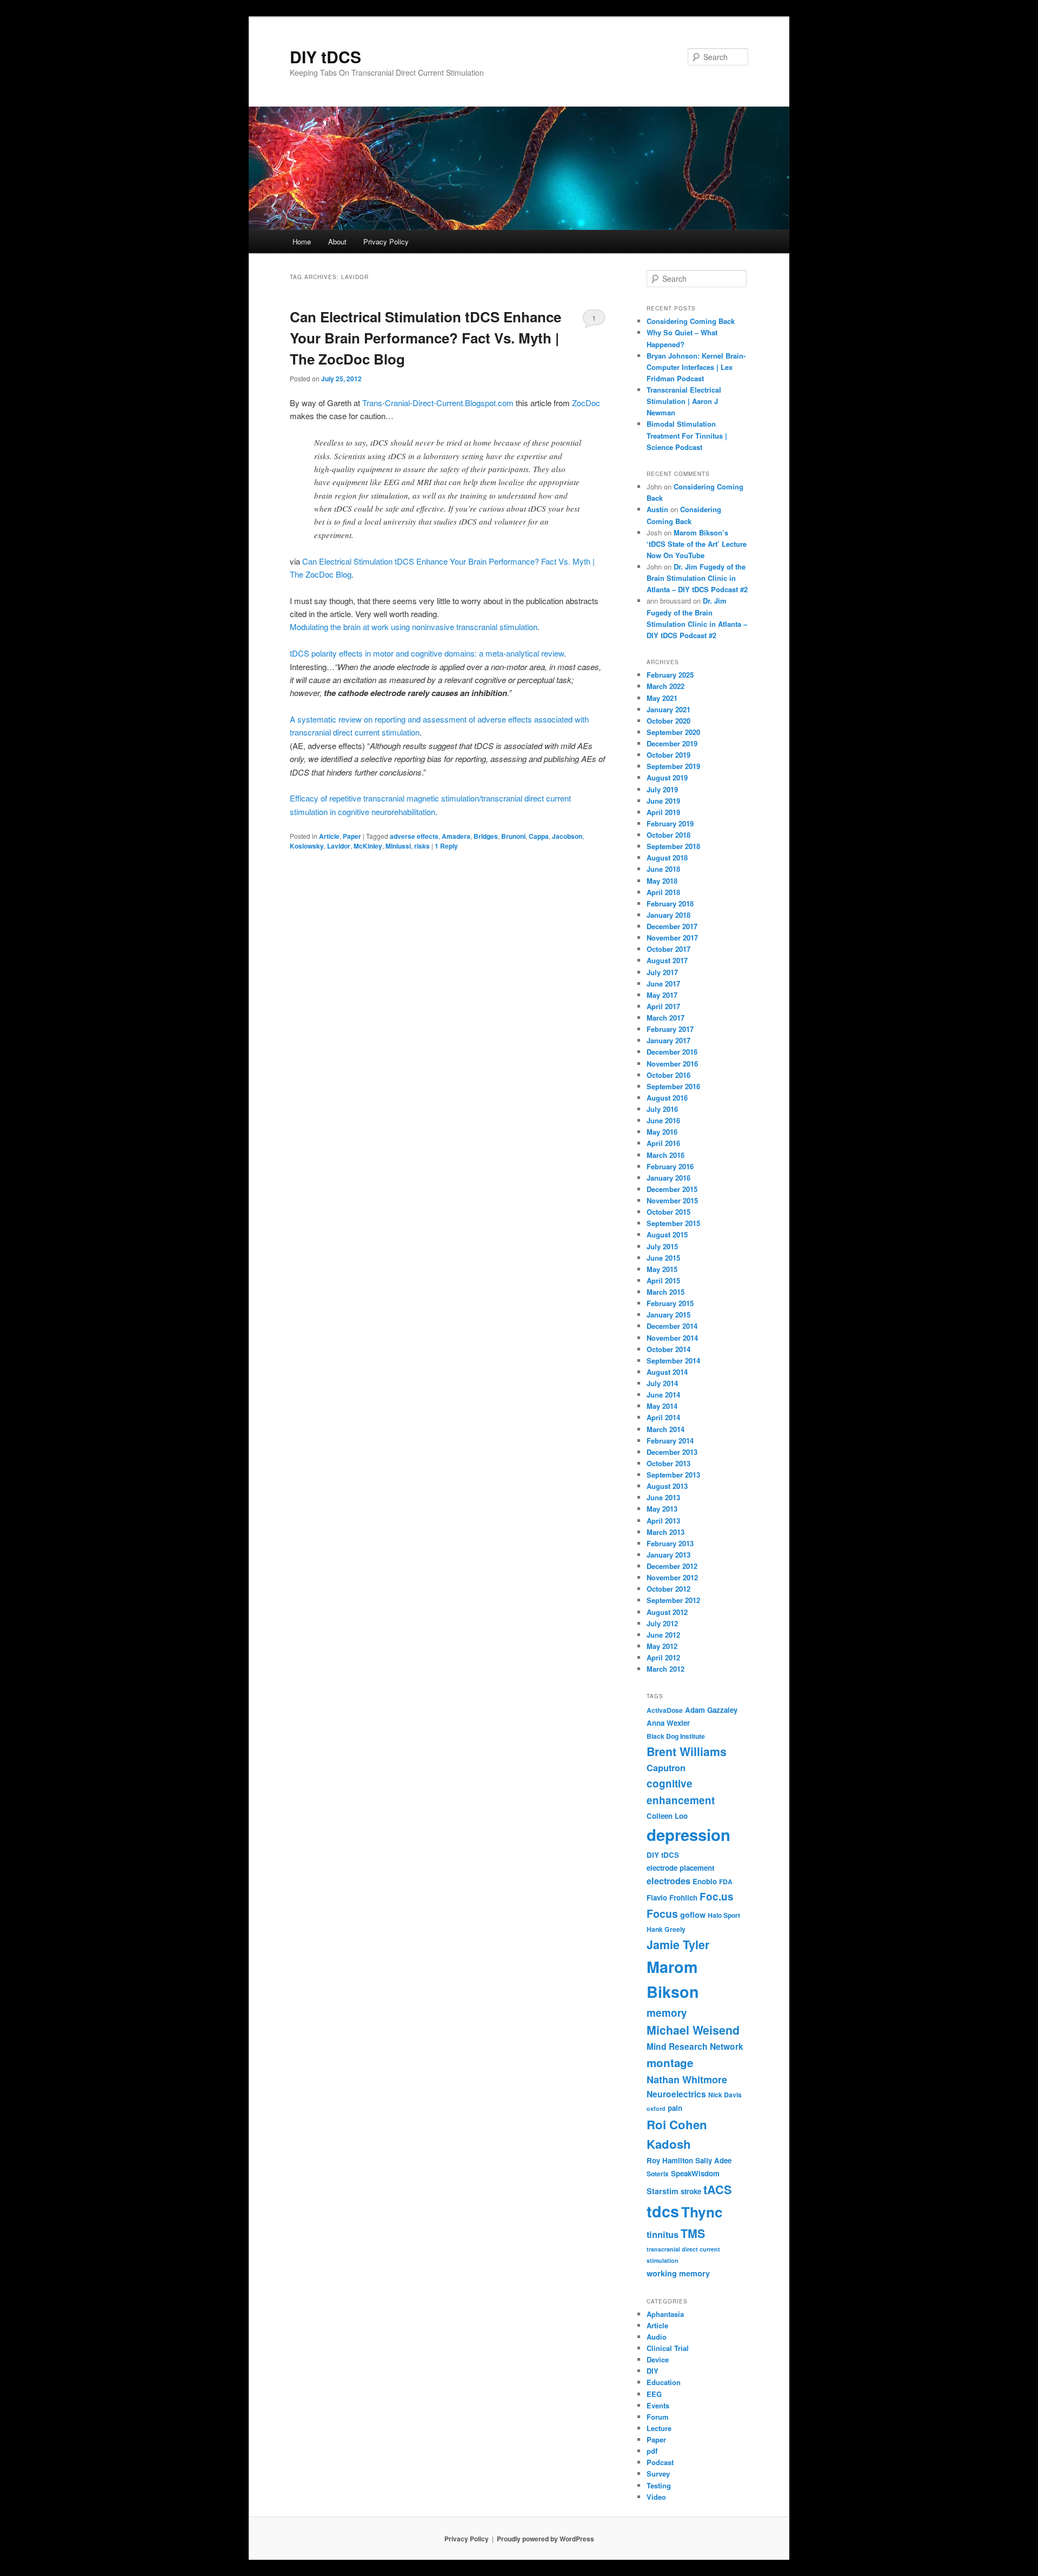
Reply (446, 846)
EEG (654, 2394)
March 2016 (666, 1155)
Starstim (663, 2191)
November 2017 (672, 938)
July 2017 (662, 972)
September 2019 (673, 766)
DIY (653, 2371)
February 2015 (670, 1303)
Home (302, 241)
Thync (702, 2212)
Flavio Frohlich (672, 1898)
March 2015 (666, 1292)
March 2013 (666, 1532)
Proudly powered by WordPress (545, 2539)
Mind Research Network (695, 2047)
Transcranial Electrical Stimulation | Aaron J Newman (684, 401)
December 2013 (672, 1452)
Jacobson (567, 836)
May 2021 (662, 698)
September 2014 (673, 1360)
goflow (693, 1915)
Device (658, 2359)
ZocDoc (586, 403)
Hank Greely (666, 1929)
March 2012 (666, 1669)
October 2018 (668, 835)
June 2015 (663, 1258)
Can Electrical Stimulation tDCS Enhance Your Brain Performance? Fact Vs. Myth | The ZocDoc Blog (425, 338)
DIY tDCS (325, 57)
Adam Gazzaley (711, 1710)
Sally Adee (713, 2160)
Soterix (658, 2174)
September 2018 (673, 846)
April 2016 (663, 1143)
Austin (657, 509)
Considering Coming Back (691, 321)
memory (667, 2013)
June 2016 (663, 1120)
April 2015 (663, 1280)
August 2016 (667, 1098)
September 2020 (673, 732)
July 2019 (662, 789)
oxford (656, 2108)
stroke (691, 2191)
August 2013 (667, 1486)
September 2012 (673, 1600)
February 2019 (670, 823)
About (337, 241)
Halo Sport (724, 1915)
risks (422, 846)
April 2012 (663, 1657)
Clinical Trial (668, 2348)
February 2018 (670, 903)
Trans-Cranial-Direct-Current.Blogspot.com (438, 403)
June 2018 (663, 869)
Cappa (539, 836)
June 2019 (663, 801)
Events (658, 2405)
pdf (652, 2451)
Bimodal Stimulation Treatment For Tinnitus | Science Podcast (687, 435)
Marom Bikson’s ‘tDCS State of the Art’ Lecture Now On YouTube (697, 544)
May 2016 (662, 1132)
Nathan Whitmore (687, 2080)
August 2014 (667, 1372)
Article (329, 836)
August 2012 (667, 1612)
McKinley (368, 846)
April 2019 (663, 812)
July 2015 (662, 1246)
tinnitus (663, 2234)
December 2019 (672, 743)
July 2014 (662, 1383)
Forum (658, 2417)
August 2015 (667, 1234)
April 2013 (663, 1521)
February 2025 (670, 675)
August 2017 (667, 960)
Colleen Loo (667, 1816)
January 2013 (668, 1555)
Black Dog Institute (676, 1736)
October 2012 (668, 1589)
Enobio (705, 1881)
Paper (352, 836)
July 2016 (662, 1109)
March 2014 (666, 1429)
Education (664, 2382)
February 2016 (670, 1166)
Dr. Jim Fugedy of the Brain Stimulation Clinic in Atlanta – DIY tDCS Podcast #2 (697, 578)
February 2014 (670, 1441)
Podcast (660, 2462)
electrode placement (680, 1868)
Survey (658, 2474)
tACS (718, 2190)
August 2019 (667, 777)
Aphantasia (665, 2314)
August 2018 (667, 857)
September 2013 (673, 1475)
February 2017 (670, 1029)
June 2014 (663, 1395)
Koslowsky (307, 846)
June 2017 (663, 984)
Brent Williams (687, 1751)
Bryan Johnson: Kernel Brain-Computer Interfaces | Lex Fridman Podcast (696, 367)
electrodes (668, 1881)
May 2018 (662, 881)
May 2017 (662, 995)
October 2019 (668, 755)
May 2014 (662, 1406)
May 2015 (662, 1269)
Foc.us (717, 1896)
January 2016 (668, 1178)
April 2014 (663, 1417)
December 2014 (672, 1326)
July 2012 (662, 1623)
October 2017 (668, 949)
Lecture (659, 2428)
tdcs (663, 2211)
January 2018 (668, 915)
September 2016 (673, 1086)
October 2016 (668, 1075)
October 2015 (668, 1212)
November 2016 (672, 1064)
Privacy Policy (386, 241)
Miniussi (398, 846)
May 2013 (662, 1509)
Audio (657, 2337)
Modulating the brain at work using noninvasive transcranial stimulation (414, 627)
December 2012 (672, 1566)
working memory (678, 2273)
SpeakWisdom (695, 2173)
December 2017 (672, 926)
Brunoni (513, 836)
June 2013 (663, 1497)
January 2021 (668, 709)
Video (656, 2497)
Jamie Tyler (678, 1945)
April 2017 (663, 1006)
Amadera (456, 836)
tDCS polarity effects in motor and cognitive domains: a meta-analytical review (427, 653)
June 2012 (663, 1635)
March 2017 (666, 1018)
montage (670, 2062)
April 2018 (663, 892)
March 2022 (666, 686)
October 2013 (668, 1463)
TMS (693, 2233)
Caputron (666, 1768)
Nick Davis (725, 2095)
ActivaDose (665, 1710)
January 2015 (668, 1315)
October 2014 (668, 1349)
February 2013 (670, 1543)
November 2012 (672, 1577)
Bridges (486, 836)
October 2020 (668, 721)
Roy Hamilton (670, 2160)
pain (675, 2108)
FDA (726, 1882)
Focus (662, 1913)
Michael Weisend (693, 2030)
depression (688, 1835)
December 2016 (672, 1052)
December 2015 (672, 1189)
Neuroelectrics (676, 2094)
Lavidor (339, 846)
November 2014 (672, 1338)
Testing (659, 2485)
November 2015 (672, 1200)
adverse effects (414, 836)
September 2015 (673, 1223)
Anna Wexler (668, 1723)
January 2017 (668, 1040)
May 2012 (662, 1646)
